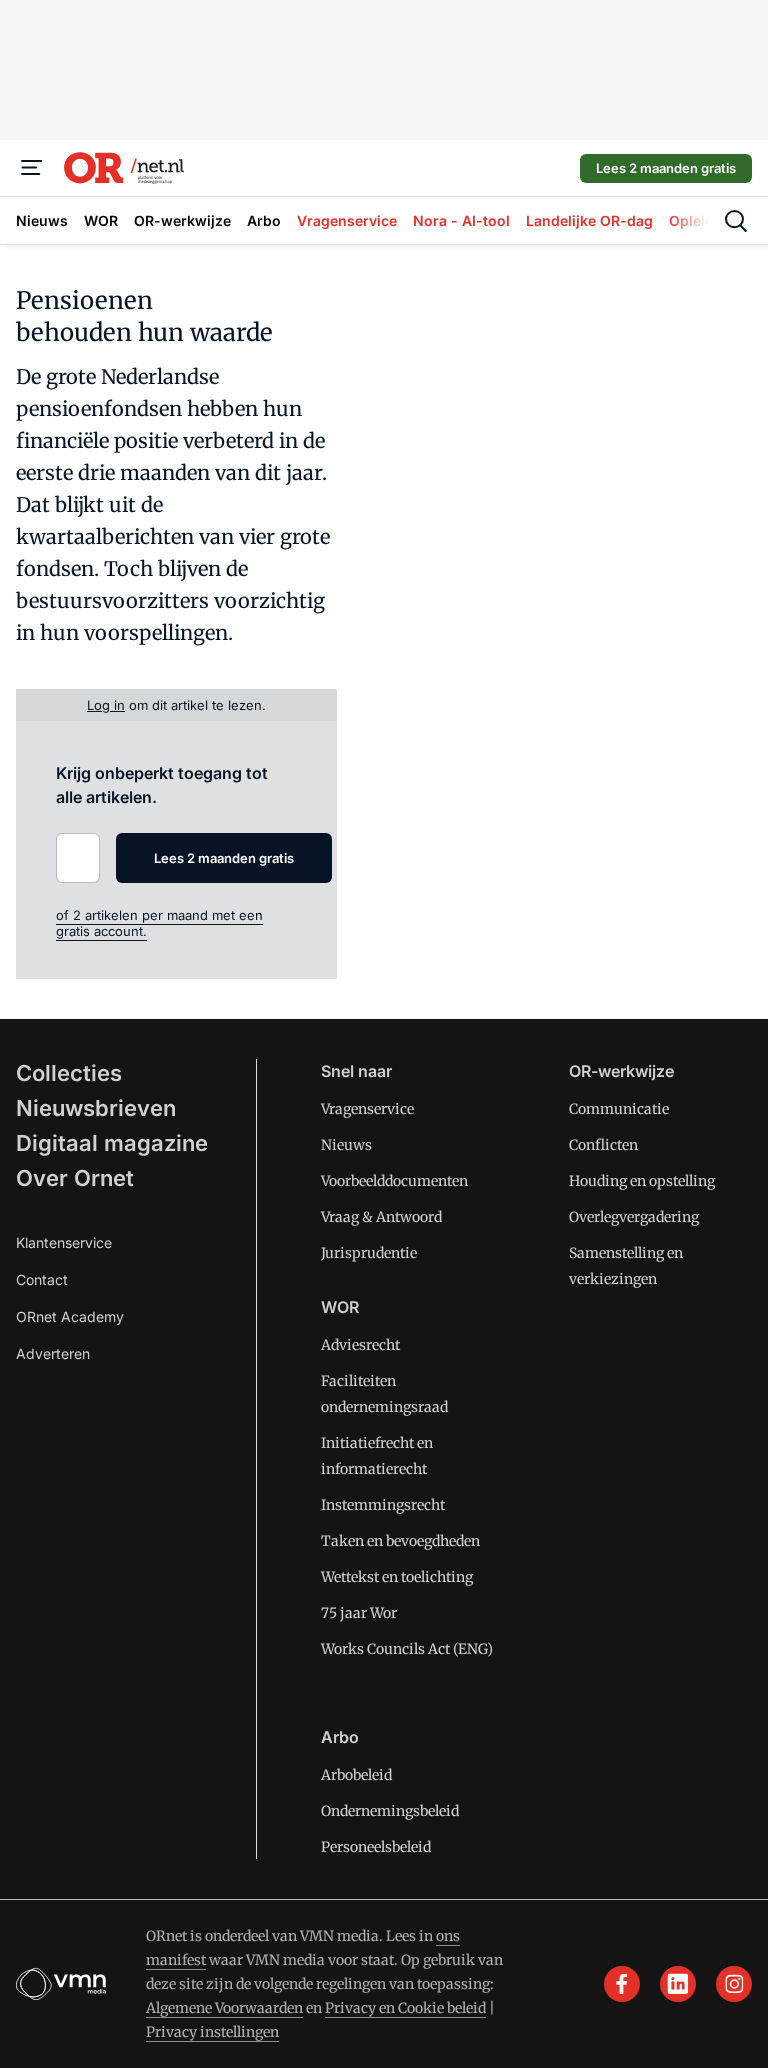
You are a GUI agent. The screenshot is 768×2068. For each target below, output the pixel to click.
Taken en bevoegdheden (400, 1541)
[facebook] (622, 1984)
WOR (340, 1307)
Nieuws (346, 1145)
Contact (42, 1279)
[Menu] (32, 168)
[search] (736, 221)
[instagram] (734, 1984)
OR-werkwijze (621, 1071)
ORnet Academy (70, 1316)
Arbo (340, 1737)
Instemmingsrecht (383, 1505)
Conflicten (603, 1145)
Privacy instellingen (212, 2032)
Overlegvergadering (634, 1217)
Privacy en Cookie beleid (405, 2008)
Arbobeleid (356, 1775)
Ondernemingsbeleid (390, 1811)
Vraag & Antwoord (381, 1217)
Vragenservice (367, 1109)
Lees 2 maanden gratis (666, 168)
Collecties (69, 1073)
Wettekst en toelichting (397, 1577)
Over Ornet (75, 1178)
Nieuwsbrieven (96, 1108)
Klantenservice (64, 1242)
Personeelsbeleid (376, 1847)
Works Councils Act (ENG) (407, 1649)
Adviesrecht (360, 1345)
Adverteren (53, 1353)
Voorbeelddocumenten (394, 1181)
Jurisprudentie (369, 1253)
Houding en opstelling (642, 1181)
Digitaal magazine (112, 1143)
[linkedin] (678, 1984)
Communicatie (619, 1109)
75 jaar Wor (359, 1613)
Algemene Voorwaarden (224, 2008)
